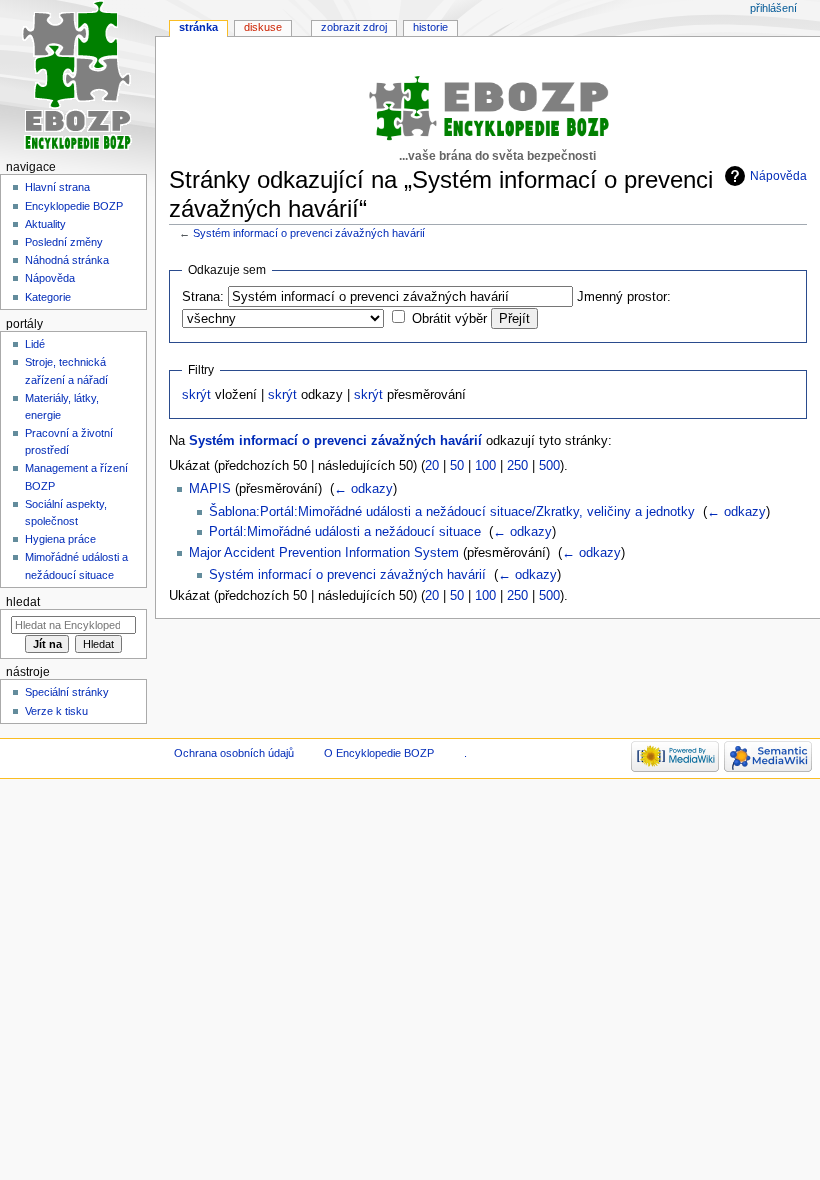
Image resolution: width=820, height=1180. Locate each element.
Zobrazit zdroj (354, 27)
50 (457, 466)
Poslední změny (64, 242)
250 (517, 466)
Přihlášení (773, 8)
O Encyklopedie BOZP (379, 753)
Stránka (198, 27)
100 (485, 466)
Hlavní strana (57, 187)
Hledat (23, 602)
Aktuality (45, 224)
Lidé (35, 344)
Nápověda (778, 176)
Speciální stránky (67, 692)
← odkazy (363, 489)
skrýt (196, 395)
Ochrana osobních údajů (234, 753)
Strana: (203, 297)
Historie (430, 27)
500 (549, 466)
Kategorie (48, 297)
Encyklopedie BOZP (74, 206)
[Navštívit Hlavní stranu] (77, 77)
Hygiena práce (60, 539)
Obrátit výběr (449, 319)
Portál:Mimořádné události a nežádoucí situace (345, 532)
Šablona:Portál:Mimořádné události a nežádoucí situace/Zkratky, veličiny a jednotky (452, 512)
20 (432, 466)
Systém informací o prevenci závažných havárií (309, 233)
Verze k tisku (56, 711)
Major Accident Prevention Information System (324, 553)
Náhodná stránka (67, 260)
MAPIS (210, 489)
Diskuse (263, 27)
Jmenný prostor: (624, 297)
